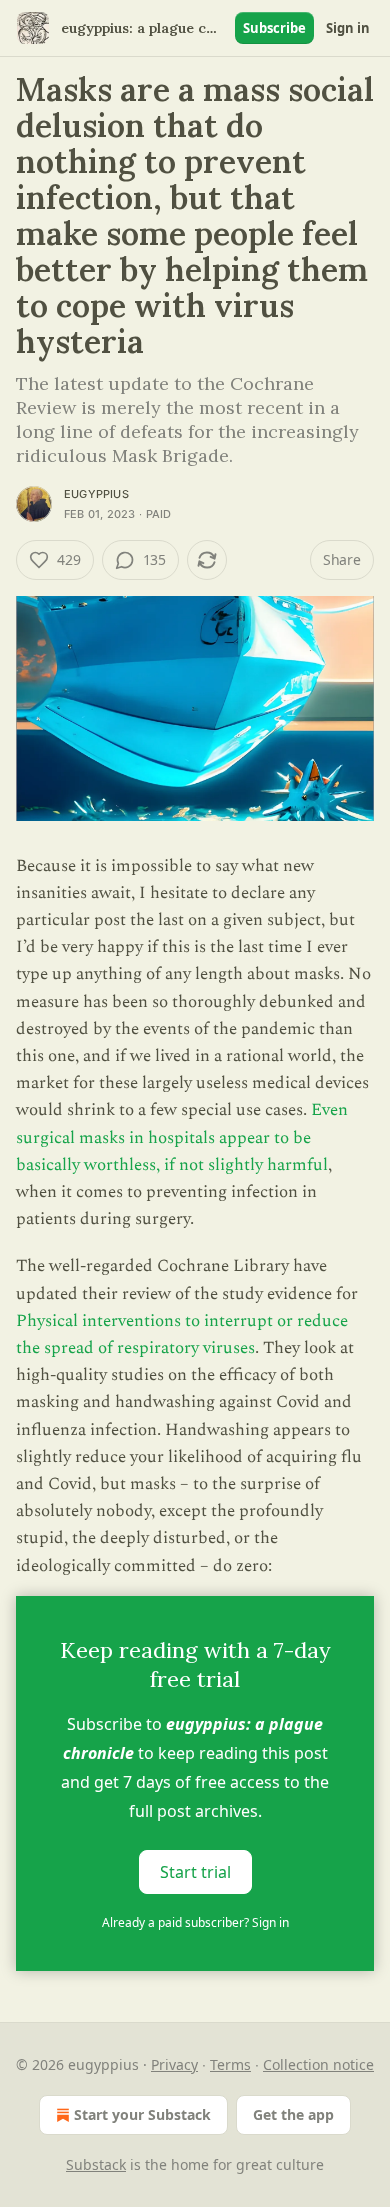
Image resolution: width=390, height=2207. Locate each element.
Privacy (174, 2064)
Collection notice (318, 2064)
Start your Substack (142, 2114)
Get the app (293, 2114)
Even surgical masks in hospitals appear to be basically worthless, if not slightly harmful (182, 1137)
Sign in (348, 28)
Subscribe (274, 28)
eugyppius (96, 494)
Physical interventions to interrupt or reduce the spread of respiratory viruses (182, 1334)
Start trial (195, 1871)
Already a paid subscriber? (195, 1922)
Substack (96, 2164)
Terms (230, 2064)
